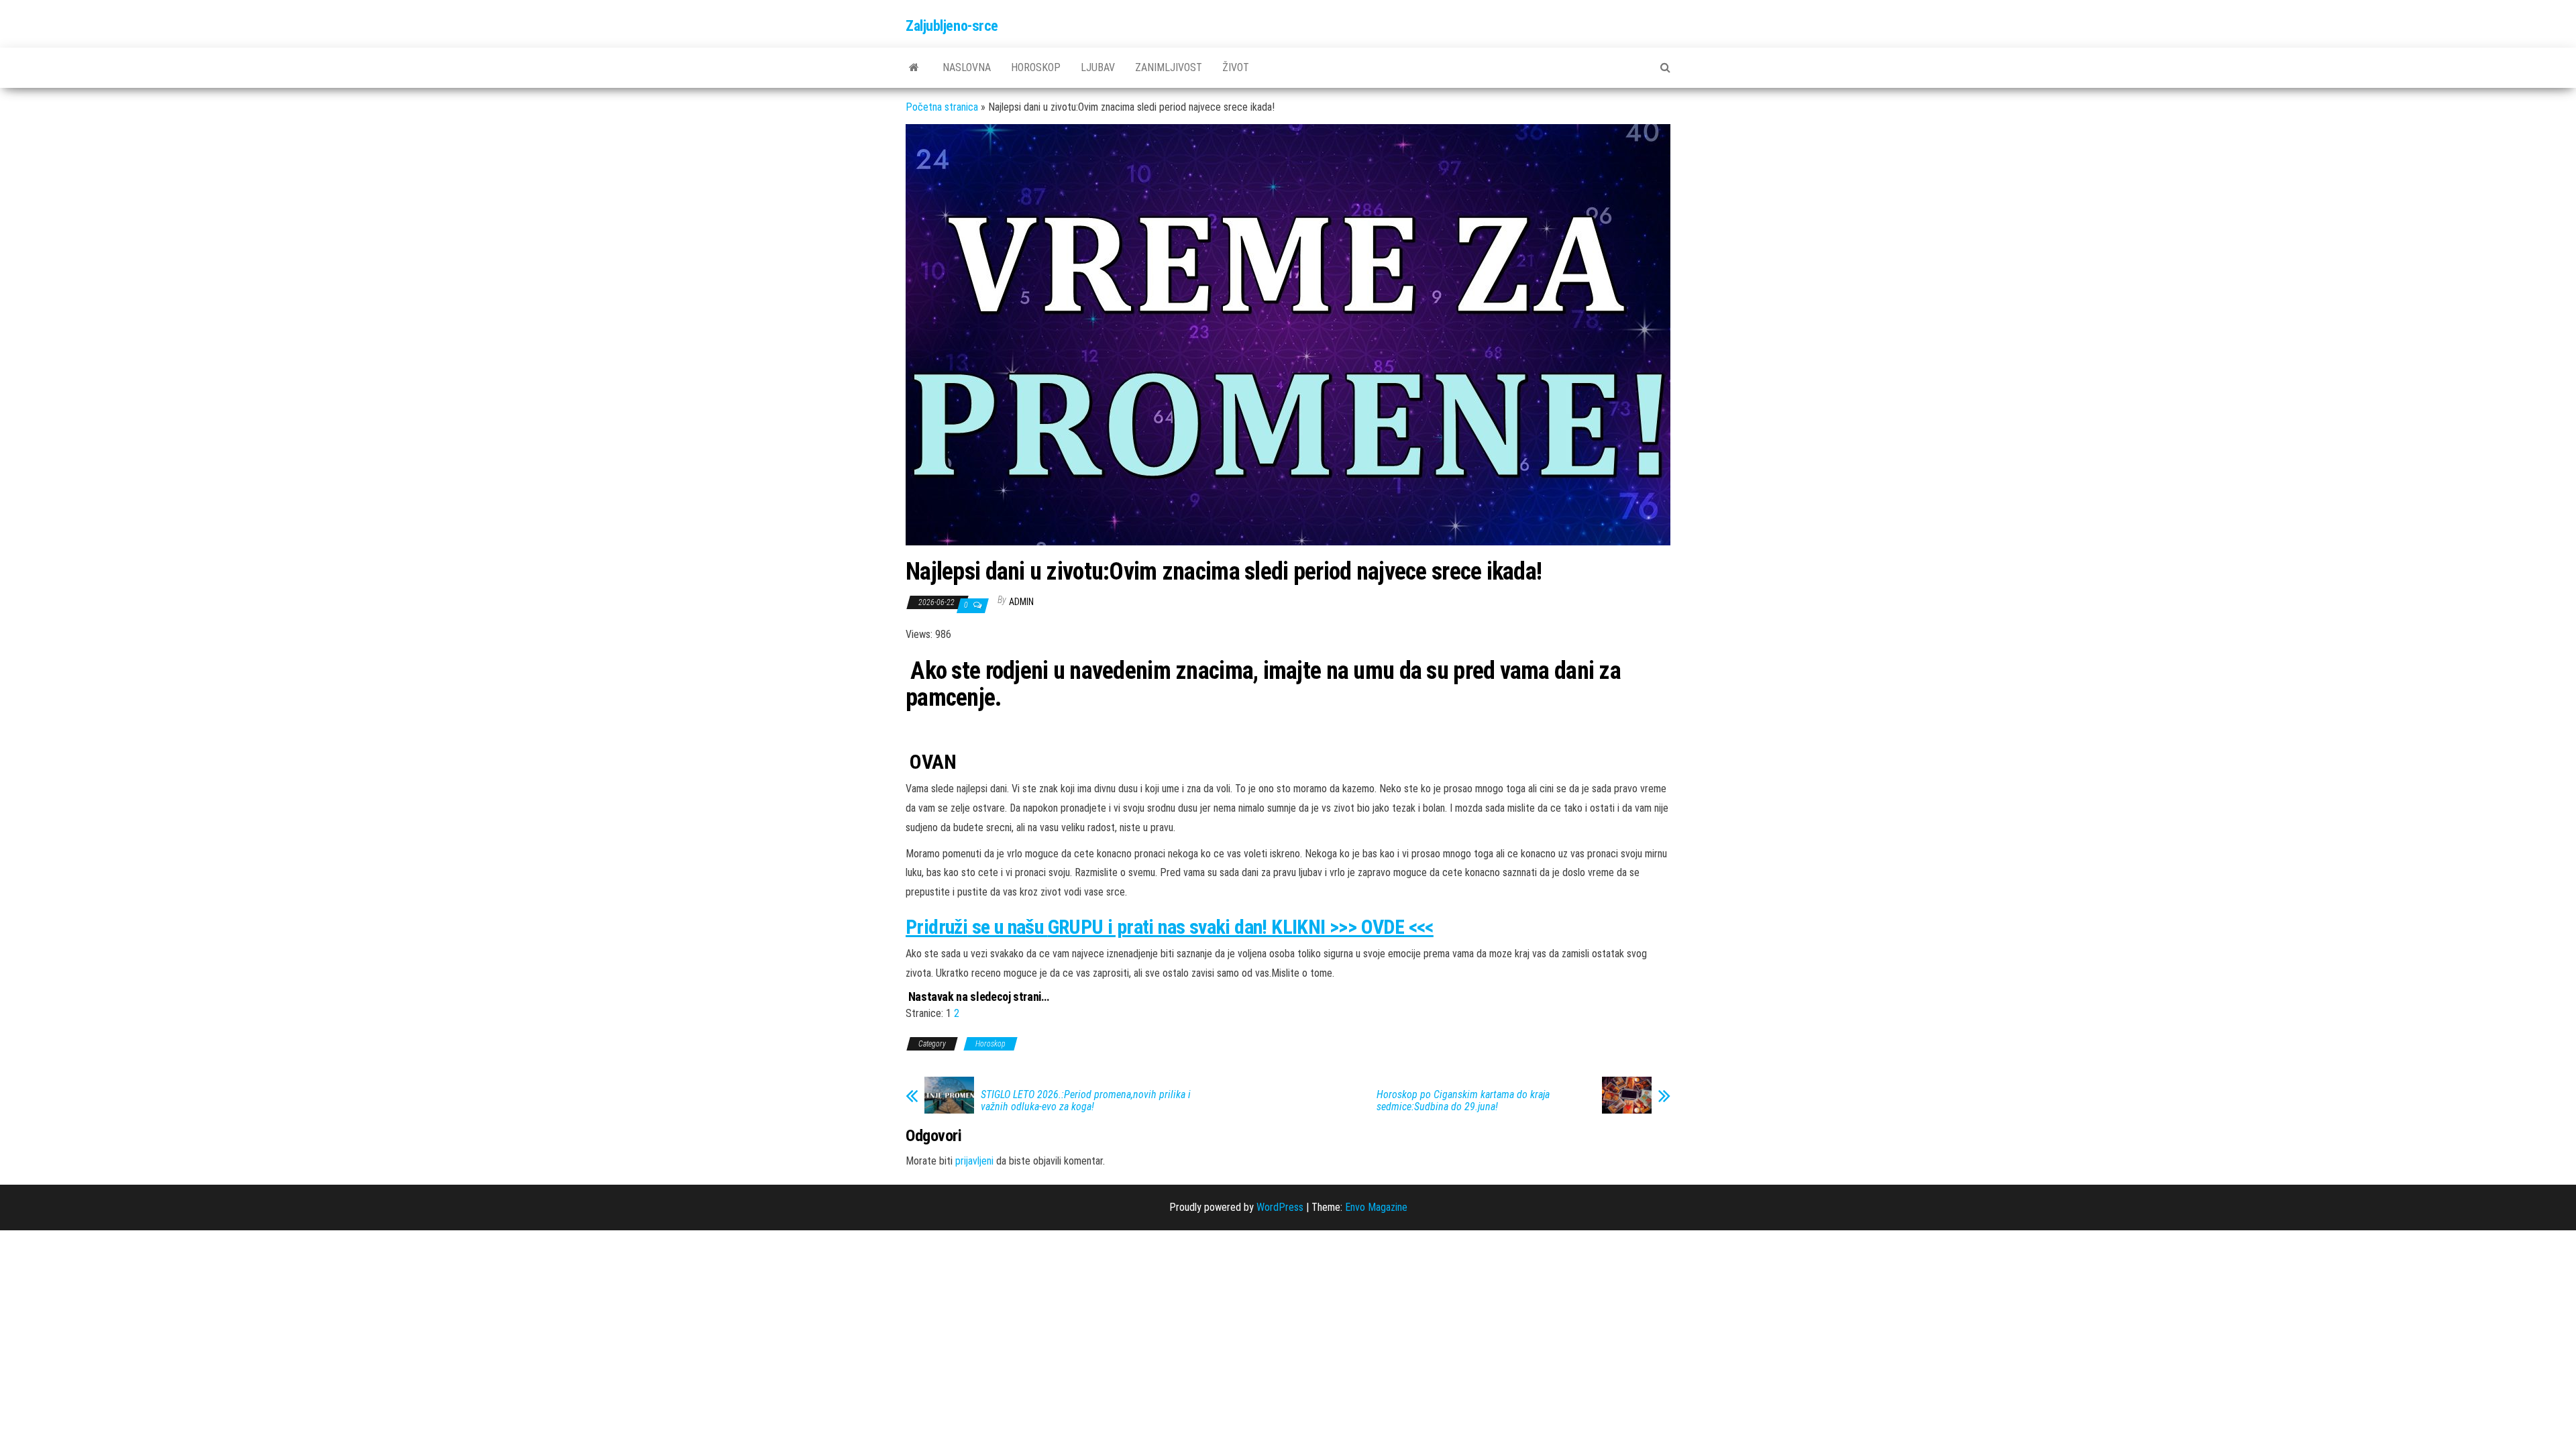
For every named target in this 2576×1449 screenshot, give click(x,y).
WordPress (1280, 1207)
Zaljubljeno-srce (952, 26)
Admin (1021, 602)
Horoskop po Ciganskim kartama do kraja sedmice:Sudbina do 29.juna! (1463, 1101)
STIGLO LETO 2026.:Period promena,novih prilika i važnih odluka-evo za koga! (1086, 1101)
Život (1236, 67)
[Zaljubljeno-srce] (914, 68)
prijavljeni (974, 1161)
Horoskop (1036, 67)
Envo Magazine (1376, 1207)
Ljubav (1098, 67)
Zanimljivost (1169, 67)
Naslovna (967, 67)
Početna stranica (942, 107)
